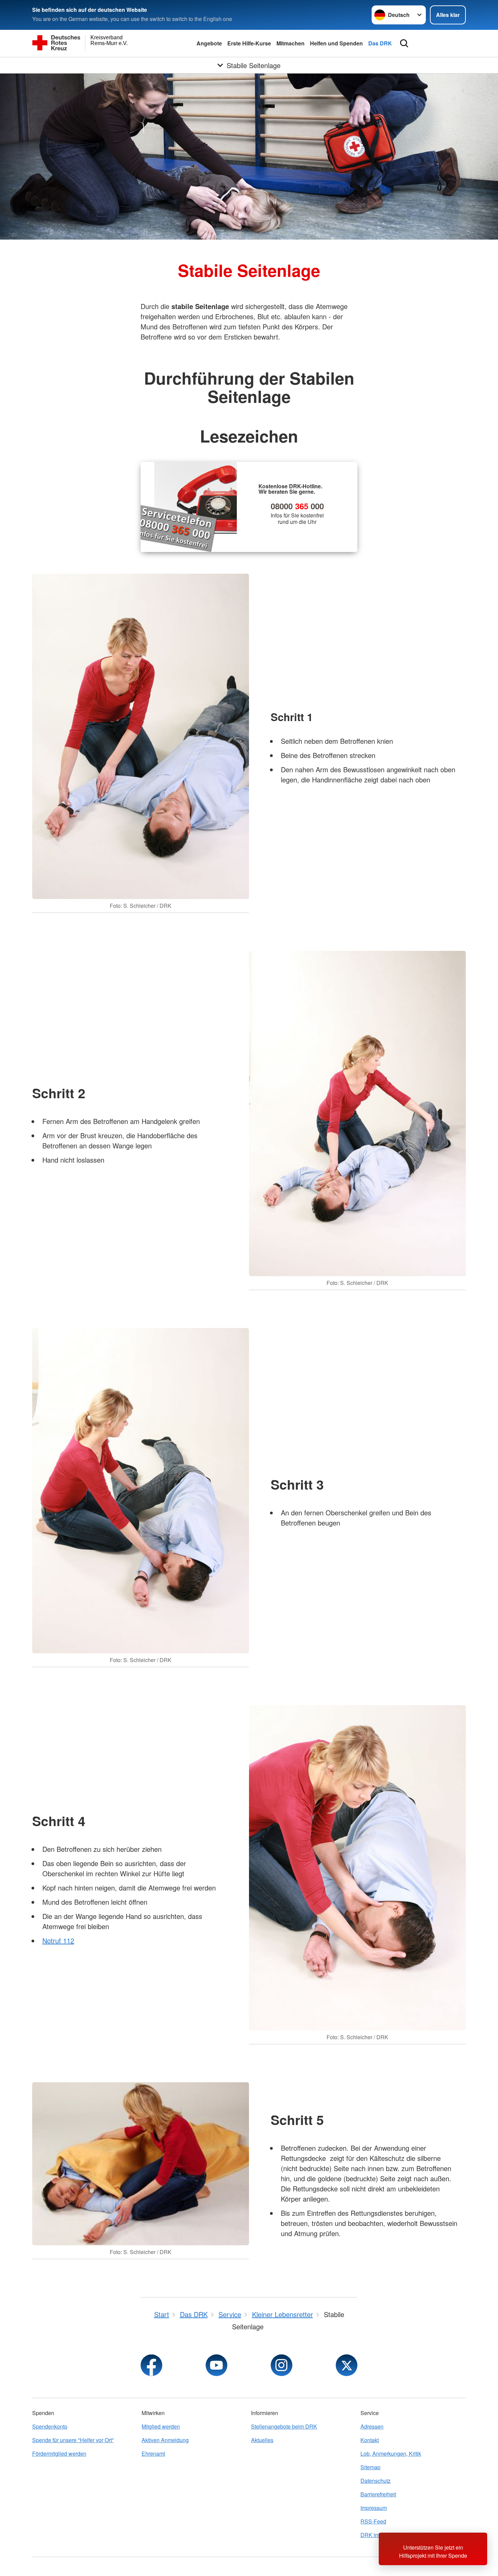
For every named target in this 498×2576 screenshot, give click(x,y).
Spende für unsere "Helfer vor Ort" (73, 2440)
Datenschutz (376, 2481)
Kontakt (370, 2440)
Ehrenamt (153, 2454)
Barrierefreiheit (378, 2494)
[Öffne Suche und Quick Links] (404, 43)
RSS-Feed (373, 2521)
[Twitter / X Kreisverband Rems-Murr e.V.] (347, 2365)
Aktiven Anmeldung (165, 2440)
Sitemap (370, 2467)
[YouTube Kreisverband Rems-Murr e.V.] (216, 2365)
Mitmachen (290, 43)
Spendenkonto (50, 2426)
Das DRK (380, 43)
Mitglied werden (161, 2426)
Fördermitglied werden (59, 2454)
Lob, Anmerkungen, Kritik (391, 2454)
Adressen (372, 2426)
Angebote (209, 43)
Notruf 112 (58, 1940)
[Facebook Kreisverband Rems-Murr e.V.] (151, 2365)
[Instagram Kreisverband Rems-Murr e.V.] (282, 2365)
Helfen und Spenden (336, 43)
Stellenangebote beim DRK (284, 2426)
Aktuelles (262, 2440)
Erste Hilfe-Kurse (249, 43)
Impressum (374, 2508)
